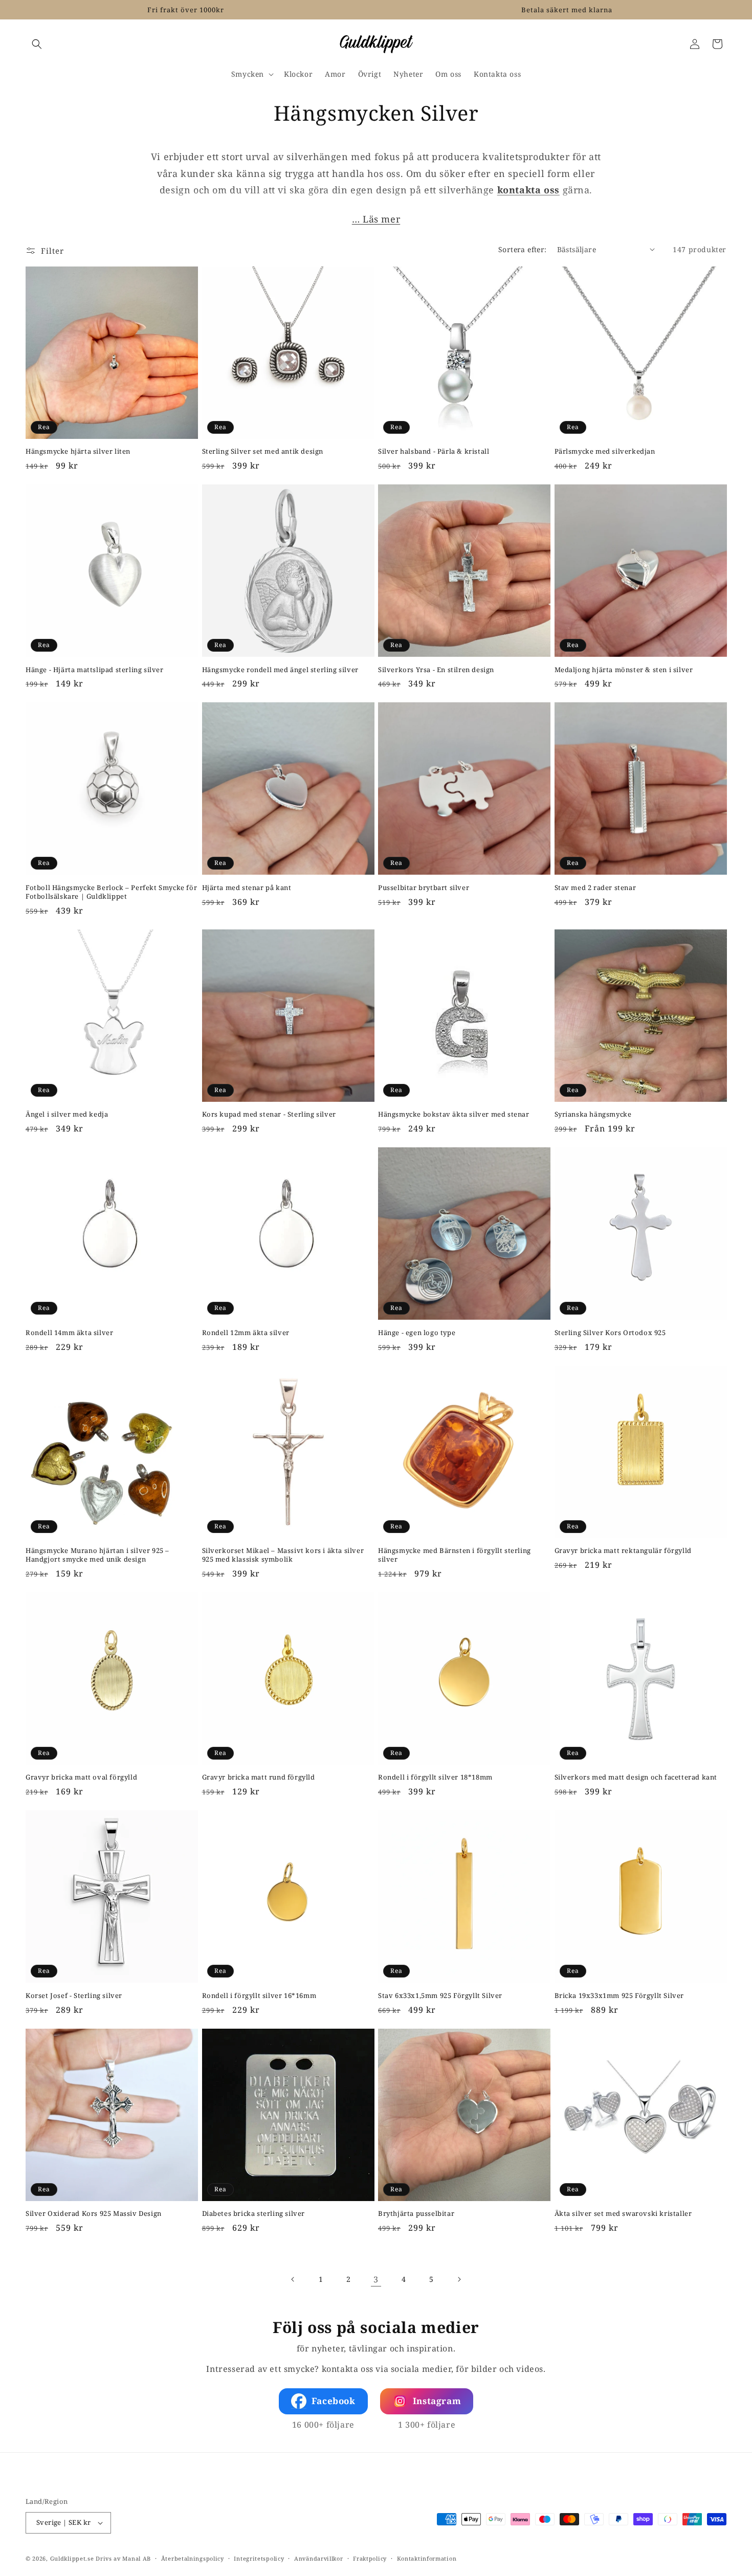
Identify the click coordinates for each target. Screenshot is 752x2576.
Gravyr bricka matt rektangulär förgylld (623, 1551)
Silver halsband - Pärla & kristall (434, 451)
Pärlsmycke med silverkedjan (605, 451)
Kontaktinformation (427, 2558)
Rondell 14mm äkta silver (69, 1333)
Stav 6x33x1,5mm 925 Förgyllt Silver (440, 1996)
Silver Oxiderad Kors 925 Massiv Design (94, 2214)
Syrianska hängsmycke (593, 1114)
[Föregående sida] (293, 2279)
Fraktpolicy (370, 2558)
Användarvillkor (319, 2558)
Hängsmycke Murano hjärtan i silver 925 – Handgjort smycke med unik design (97, 1555)
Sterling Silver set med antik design (263, 451)
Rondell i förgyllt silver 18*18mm (435, 1777)
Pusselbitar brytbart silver (424, 888)
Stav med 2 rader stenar (595, 888)
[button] (37, 44)
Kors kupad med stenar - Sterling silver (269, 1114)
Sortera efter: (523, 249)
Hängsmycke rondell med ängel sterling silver (280, 670)
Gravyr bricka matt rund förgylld (259, 1777)
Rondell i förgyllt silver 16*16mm (259, 1996)
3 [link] (376, 2279)
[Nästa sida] (459, 2279)
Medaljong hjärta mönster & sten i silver (624, 670)
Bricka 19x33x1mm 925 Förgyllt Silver (620, 1996)
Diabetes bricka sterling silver (254, 2214)
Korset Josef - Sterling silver (74, 1996)
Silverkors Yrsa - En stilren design (436, 670)
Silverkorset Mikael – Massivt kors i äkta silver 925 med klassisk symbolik (283, 1555)
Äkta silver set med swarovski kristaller (623, 2214)
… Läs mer (376, 219)
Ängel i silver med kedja (67, 1114)
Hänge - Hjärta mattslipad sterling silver (95, 670)
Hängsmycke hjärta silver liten (78, 451)
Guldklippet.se (72, 2558)
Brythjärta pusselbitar (416, 2214)
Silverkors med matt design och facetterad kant (636, 1777)
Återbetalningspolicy (193, 2558)
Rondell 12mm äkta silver (246, 1333)
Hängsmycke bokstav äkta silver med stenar (454, 1114)
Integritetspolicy (259, 2558)
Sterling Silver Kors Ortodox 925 (610, 1333)
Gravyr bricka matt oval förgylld (81, 1777)
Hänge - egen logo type (417, 1333)
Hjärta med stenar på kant (247, 888)
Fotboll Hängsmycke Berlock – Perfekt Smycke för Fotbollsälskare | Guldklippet (111, 892)
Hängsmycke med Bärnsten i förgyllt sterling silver (455, 1555)
